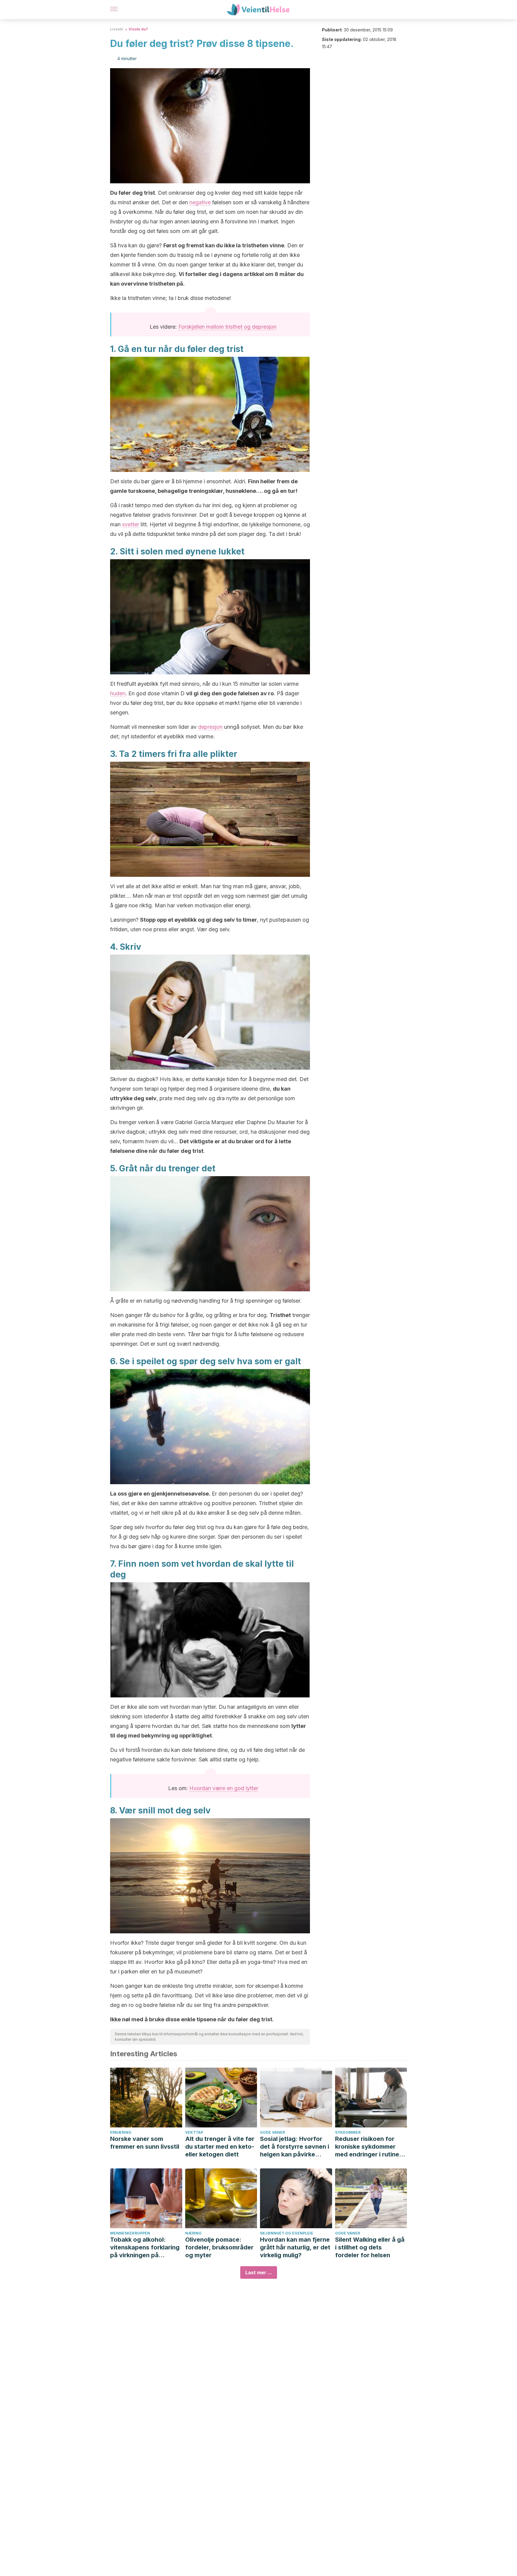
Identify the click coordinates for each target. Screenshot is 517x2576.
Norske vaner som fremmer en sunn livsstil (145, 2143)
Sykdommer (348, 2132)
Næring (193, 2233)
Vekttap (194, 2132)
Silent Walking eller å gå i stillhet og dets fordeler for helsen (370, 2247)
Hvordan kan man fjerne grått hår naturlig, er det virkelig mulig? (295, 2247)
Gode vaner (272, 2132)
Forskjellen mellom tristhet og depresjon (227, 327)
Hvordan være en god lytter (224, 1788)
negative (200, 202)
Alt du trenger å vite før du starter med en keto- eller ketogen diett (220, 2147)
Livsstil (117, 29)
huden (118, 693)
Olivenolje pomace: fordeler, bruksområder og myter (219, 2247)
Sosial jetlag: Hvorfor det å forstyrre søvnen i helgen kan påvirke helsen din (295, 2147)
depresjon (210, 727)
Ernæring (121, 2132)
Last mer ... (259, 2272)
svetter (131, 524)
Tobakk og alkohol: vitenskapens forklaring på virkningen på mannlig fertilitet (145, 2247)
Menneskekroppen (130, 2233)
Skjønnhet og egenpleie (287, 2233)
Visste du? (138, 29)
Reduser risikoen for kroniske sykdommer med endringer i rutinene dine (371, 2147)
